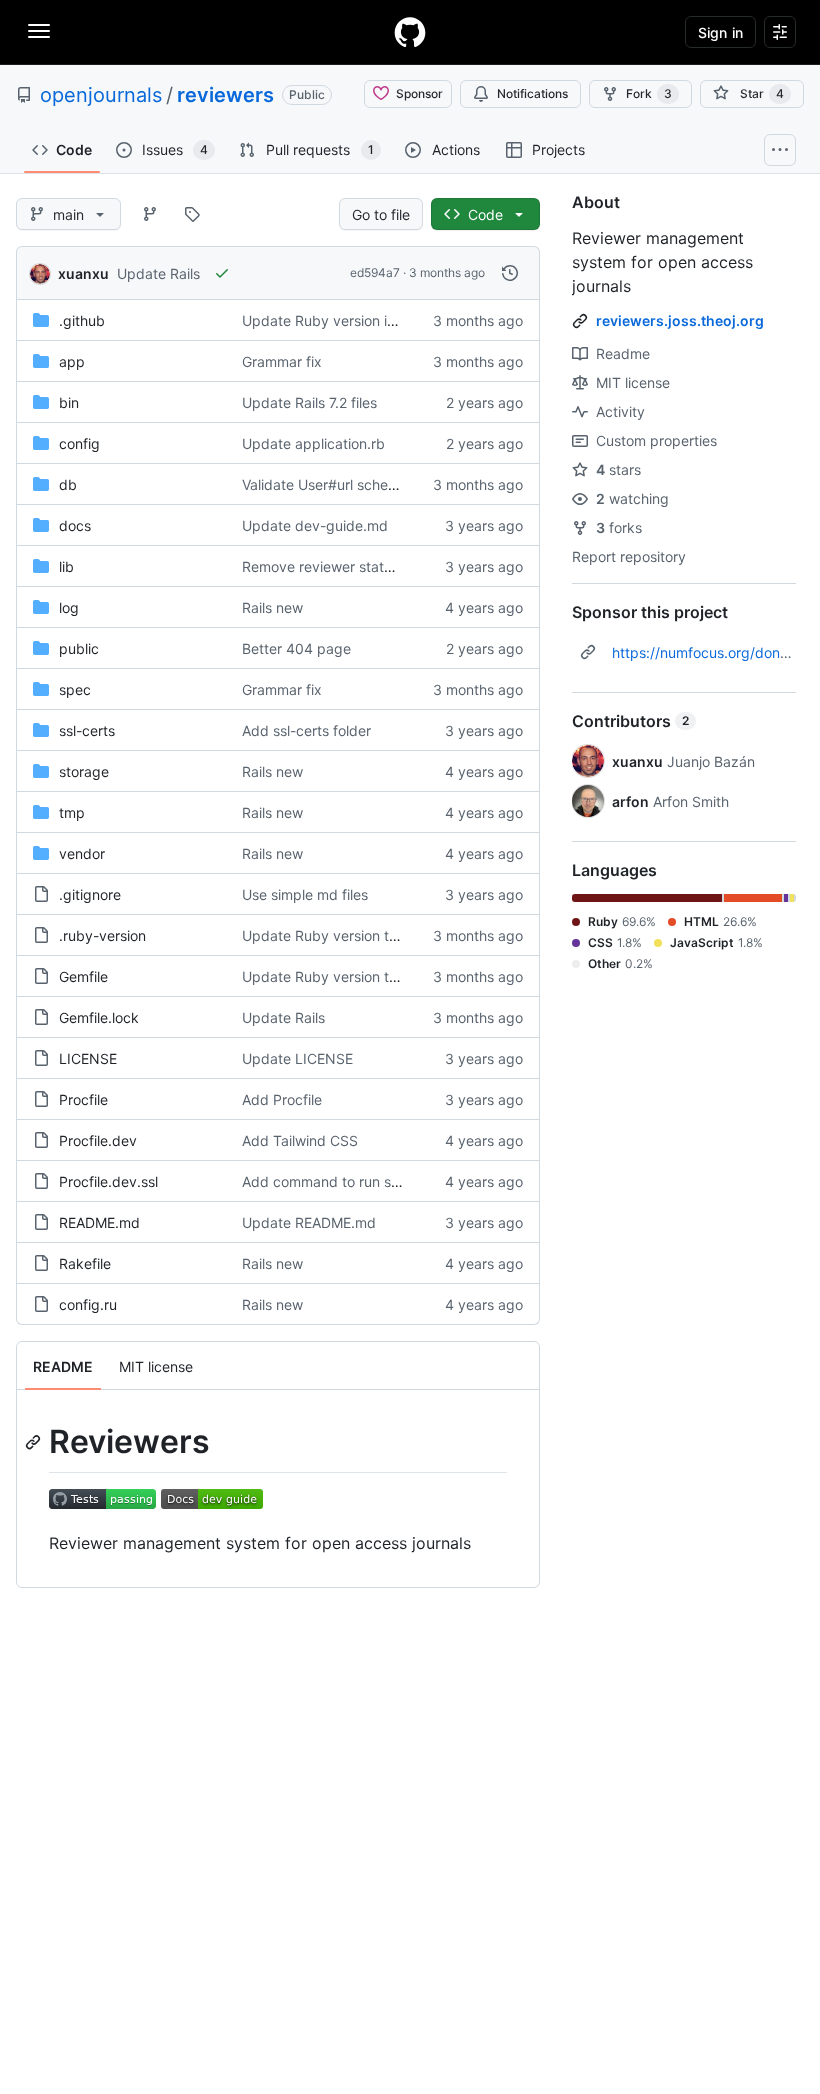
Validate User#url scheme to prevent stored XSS (399, 484)
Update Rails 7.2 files (309, 402)
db (68, 484)
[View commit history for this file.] (510, 273)
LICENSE (88, 1058)
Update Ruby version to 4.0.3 (339, 935)
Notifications (532, 93)
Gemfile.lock (99, 1017)
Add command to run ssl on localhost (362, 1181)
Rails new (272, 607)
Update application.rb (313, 443)
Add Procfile (282, 1099)
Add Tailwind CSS (300, 1140)
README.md (99, 1222)
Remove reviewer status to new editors (369, 566)
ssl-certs (87, 730)
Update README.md (309, 1222)
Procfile (83, 1099)
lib (66, 566)
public (79, 648)
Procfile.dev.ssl (108, 1181)
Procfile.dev (98, 1140)
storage (84, 771)
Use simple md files (305, 894)
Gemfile (83, 976)
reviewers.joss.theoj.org (680, 320)
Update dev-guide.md (315, 525)
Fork (649, 93)
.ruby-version (102, 935)
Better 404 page (296, 648)
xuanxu (83, 273)
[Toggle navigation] (39, 31)
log (69, 607)
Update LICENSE (297, 1058)
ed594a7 (375, 272)
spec (75, 689)
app (72, 361)
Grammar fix (282, 361)
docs (75, 525)
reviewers (225, 95)
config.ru (88, 1304)
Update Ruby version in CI (327, 320)
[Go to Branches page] (150, 214)
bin (69, 402)
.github (82, 320)
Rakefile (85, 1263)
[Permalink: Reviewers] (35, 1442)
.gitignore (90, 894)
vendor (82, 853)
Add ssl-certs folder (306, 730)
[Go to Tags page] (192, 214)
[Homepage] (410, 32)
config (79, 443)
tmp (72, 812)
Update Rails (158, 273)
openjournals (101, 95)
